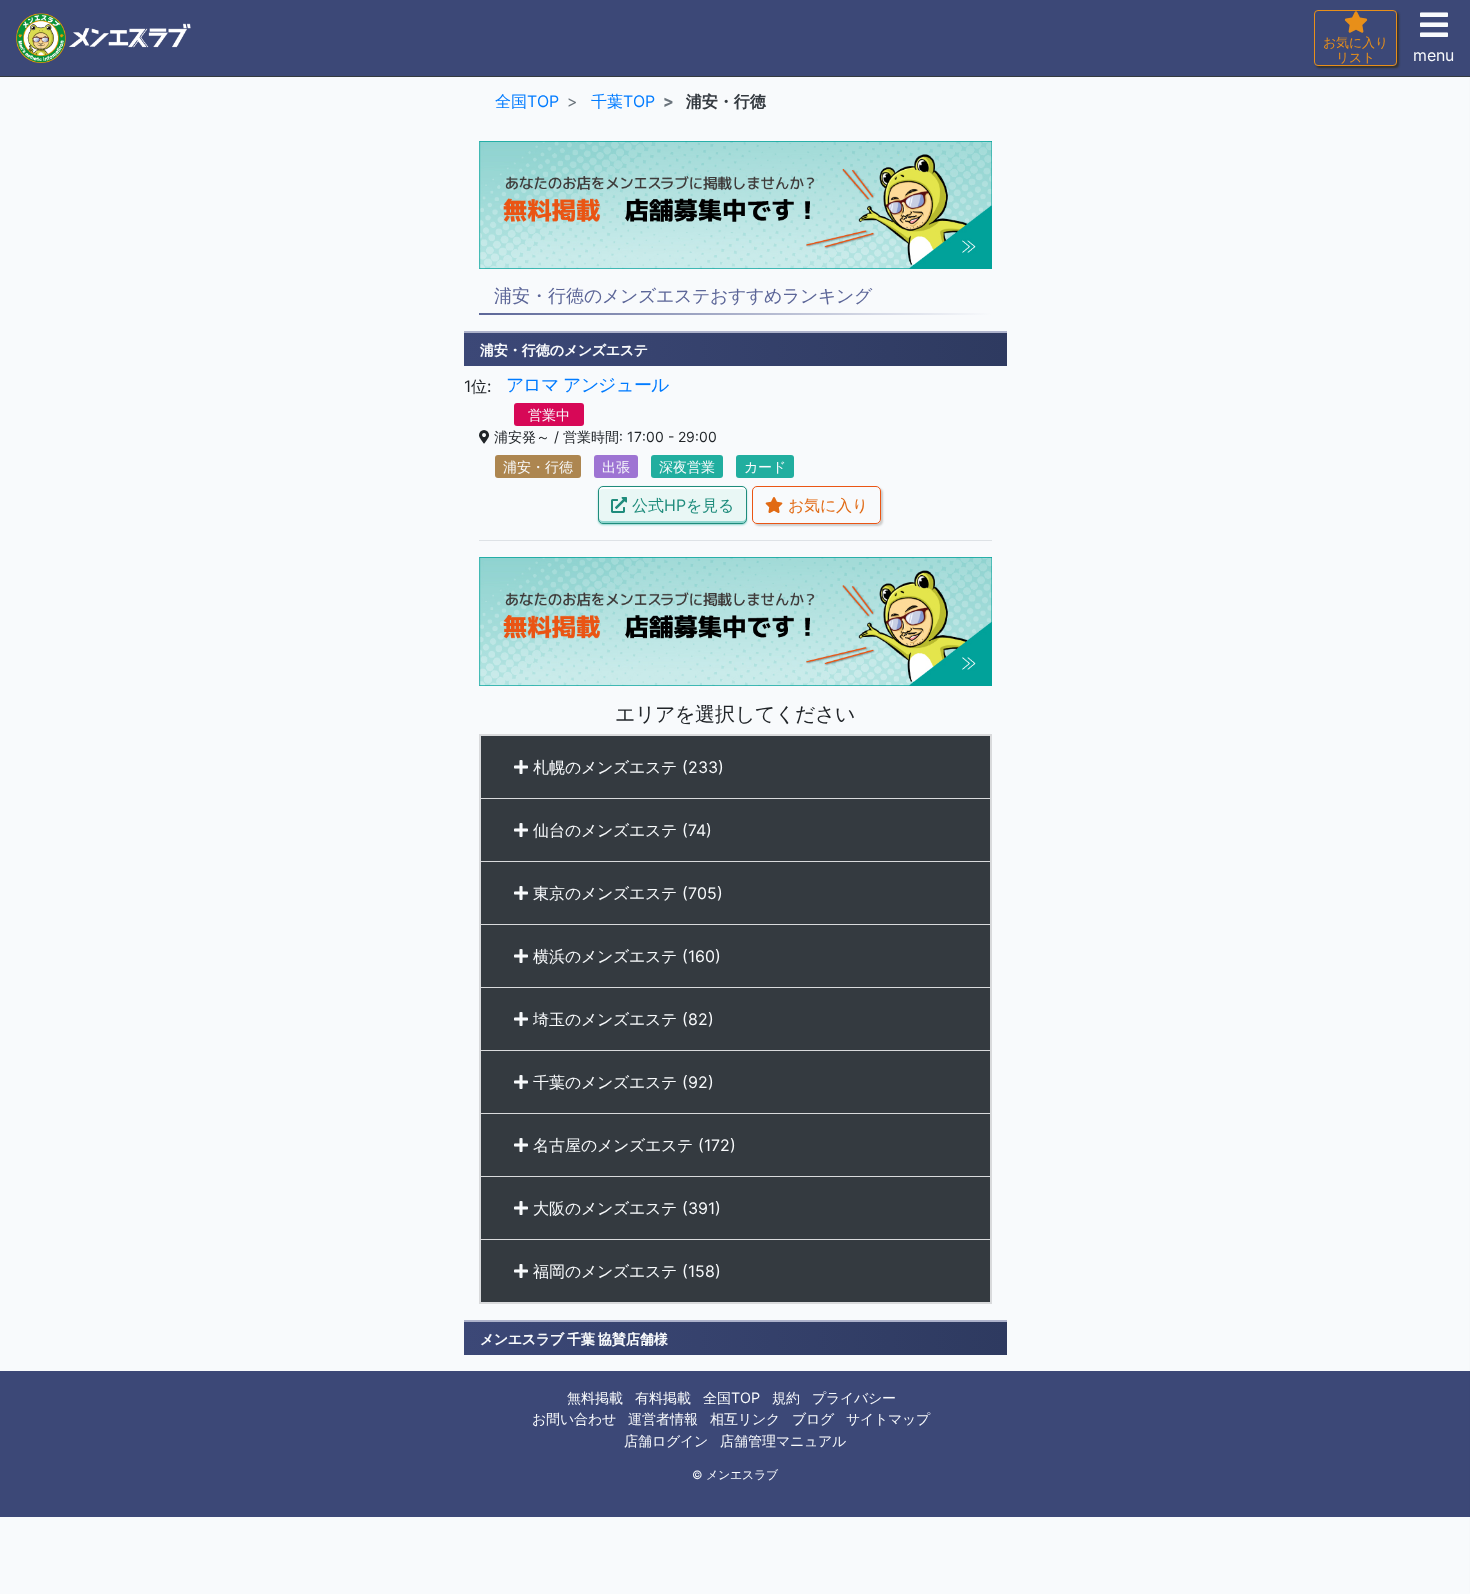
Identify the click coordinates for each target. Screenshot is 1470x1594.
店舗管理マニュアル (783, 1440)
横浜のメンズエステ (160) (624, 956)
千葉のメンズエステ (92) (621, 1082)
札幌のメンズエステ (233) (626, 767)
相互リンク (745, 1418)
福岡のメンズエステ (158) (624, 1271)
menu (1433, 55)
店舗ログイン (666, 1440)
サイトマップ (888, 1418)
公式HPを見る (680, 505)
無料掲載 (595, 1397)
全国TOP (731, 1397)
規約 (786, 1397)
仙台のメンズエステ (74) (620, 830)
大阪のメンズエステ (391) (624, 1208)
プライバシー (854, 1397)
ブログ (813, 1418)
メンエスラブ (742, 1475)
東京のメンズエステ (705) (625, 893)
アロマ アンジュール (587, 384)
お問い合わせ (574, 1418)
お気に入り (825, 505)
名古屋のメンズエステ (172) (632, 1145)
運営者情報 (663, 1418)
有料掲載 (663, 1397)
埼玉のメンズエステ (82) (621, 1019)
